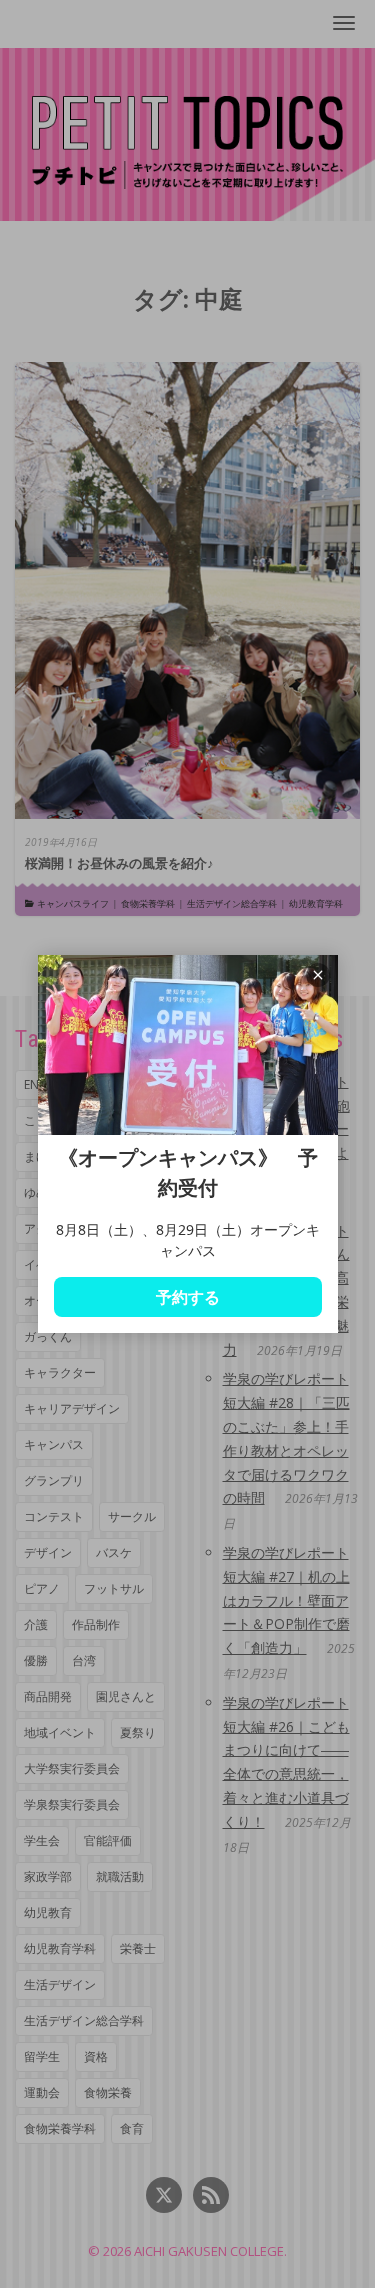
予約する (188, 1297)
